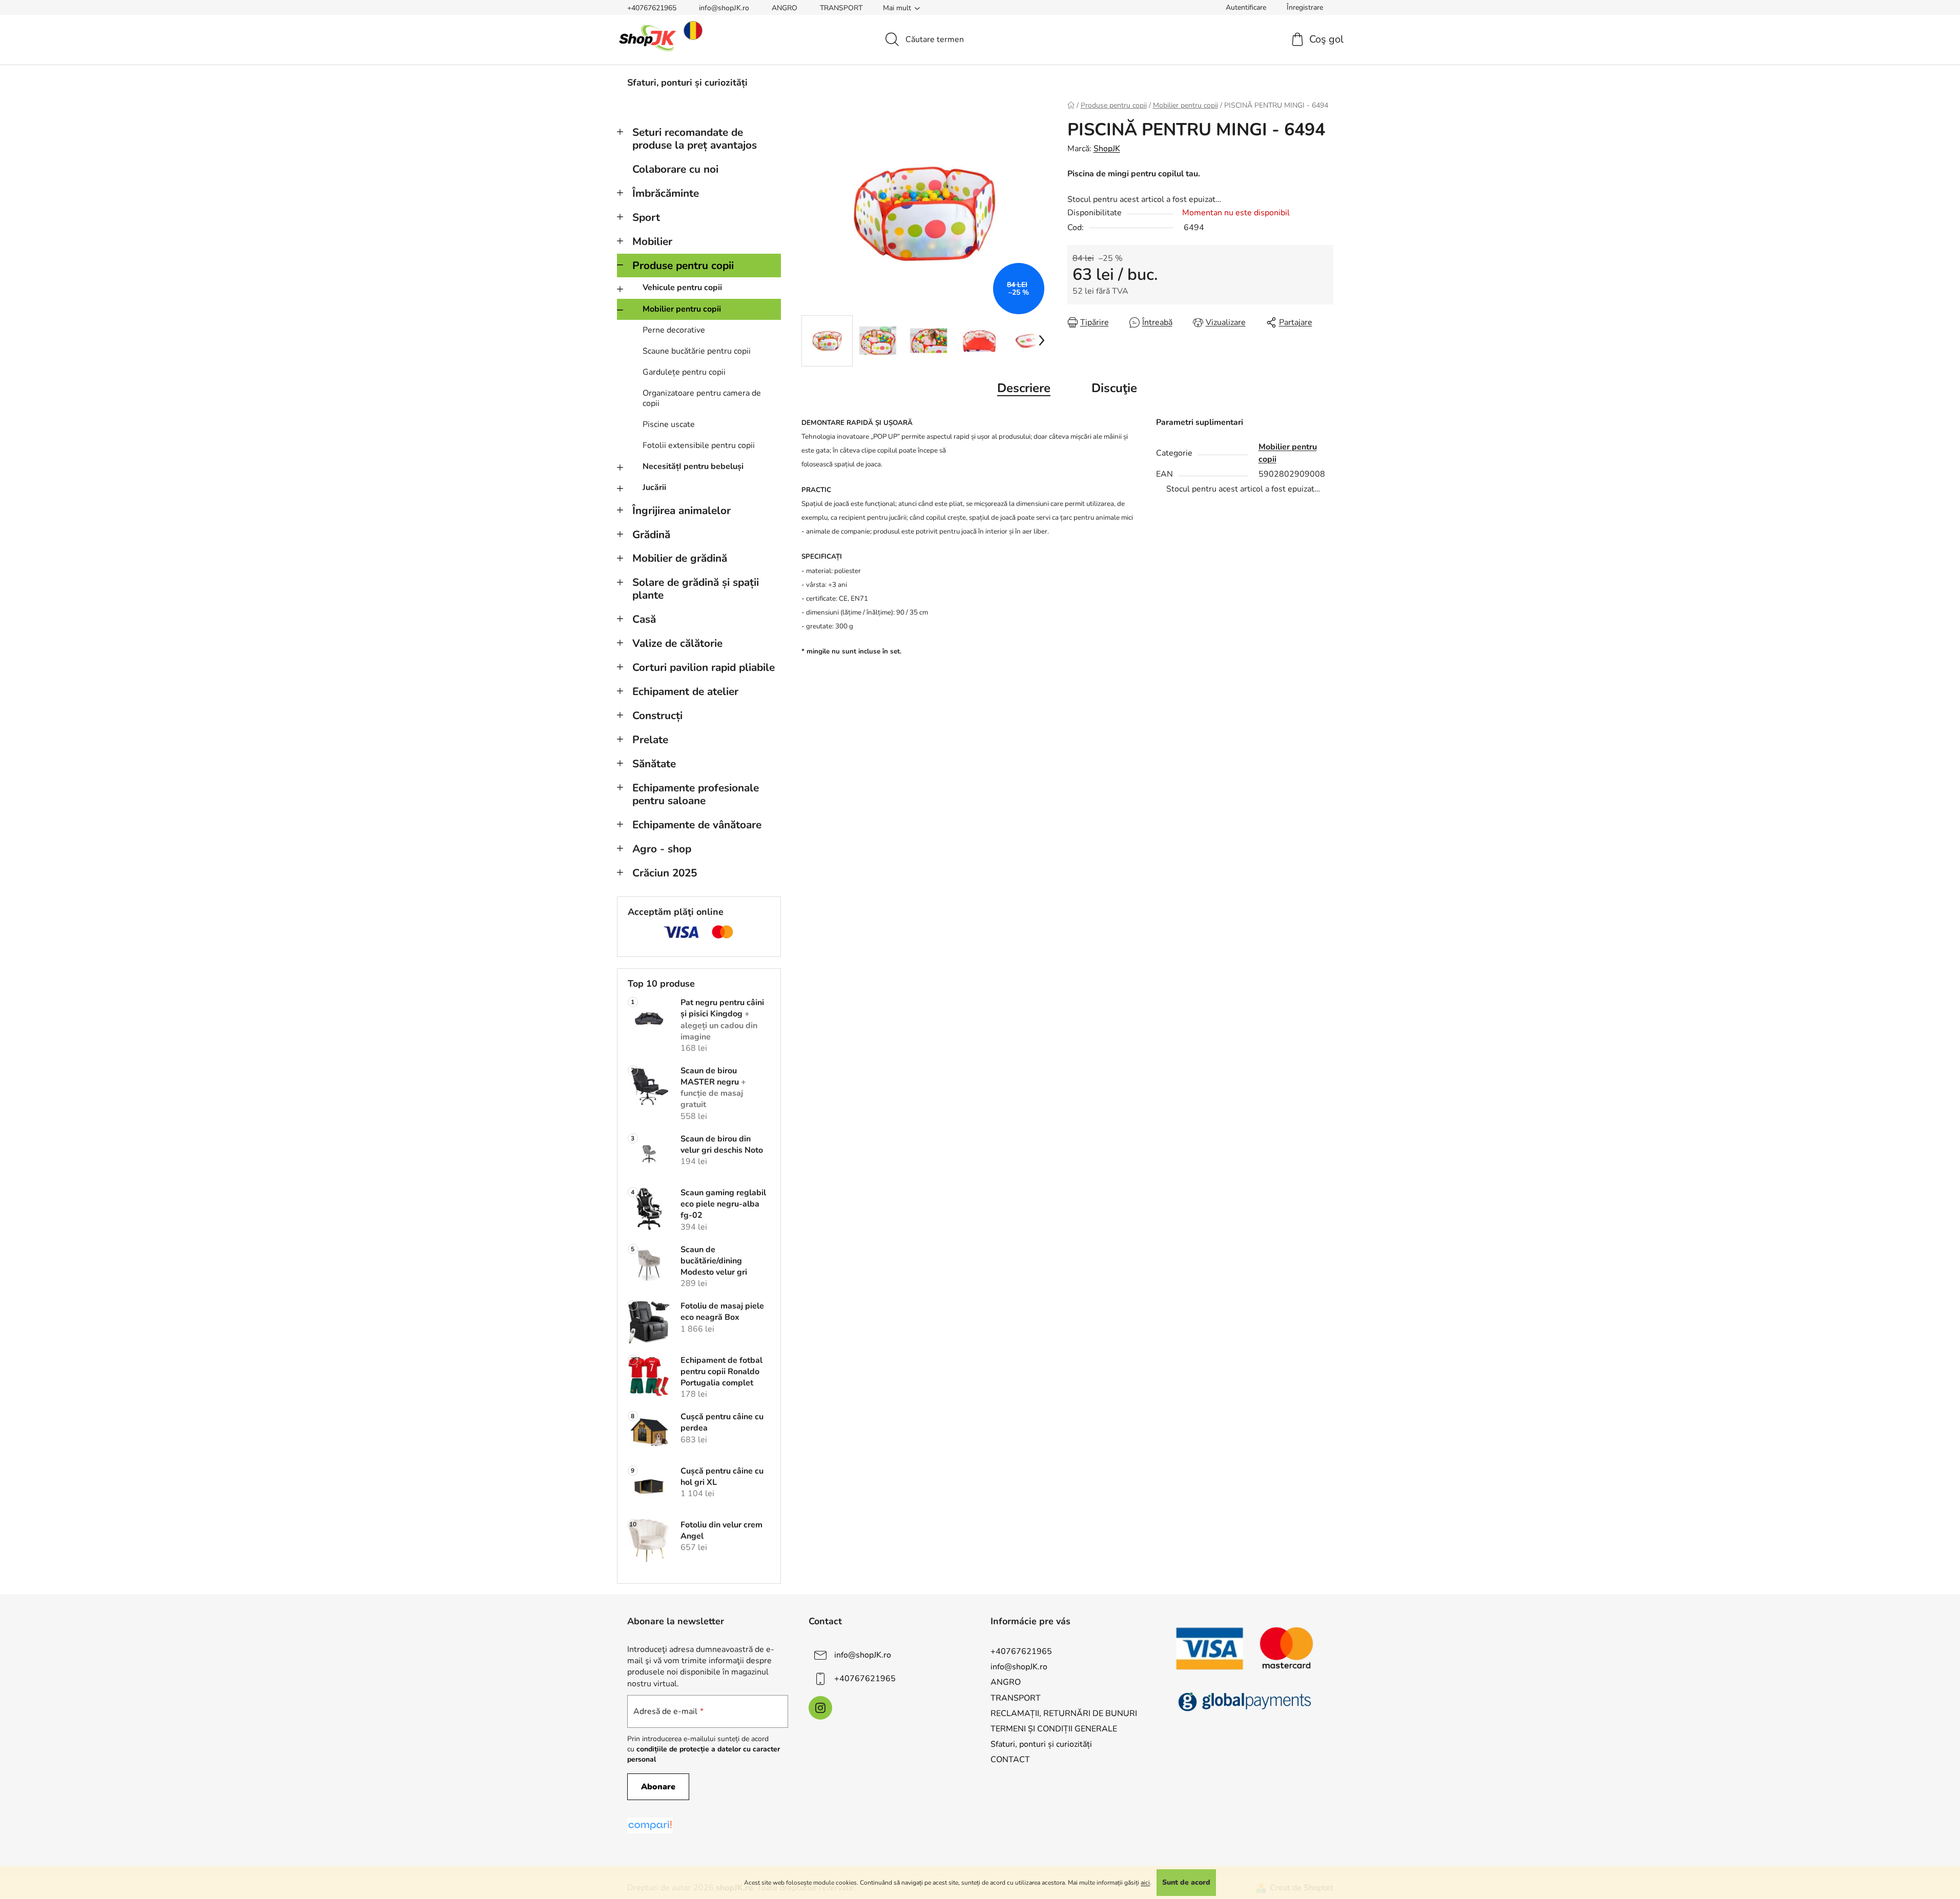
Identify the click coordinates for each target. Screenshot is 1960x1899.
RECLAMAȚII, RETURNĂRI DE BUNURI (1064, 1713)
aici (1145, 1883)
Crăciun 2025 (665, 873)
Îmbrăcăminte (666, 193)
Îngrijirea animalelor (682, 511)
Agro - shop (662, 849)
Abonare (658, 1787)
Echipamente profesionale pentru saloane (696, 794)
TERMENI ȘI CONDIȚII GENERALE (1054, 1729)
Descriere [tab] (1024, 388)
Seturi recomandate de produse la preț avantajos (695, 139)
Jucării (654, 487)
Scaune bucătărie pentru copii (697, 351)
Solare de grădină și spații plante (696, 589)
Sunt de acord (1186, 1882)
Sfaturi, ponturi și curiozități (1041, 1744)
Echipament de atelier (685, 691)
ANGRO (785, 8)
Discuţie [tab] (1114, 388)
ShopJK (1107, 149)
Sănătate (654, 764)
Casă (644, 619)
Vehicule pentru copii (682, 288)
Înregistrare (1305, 7)
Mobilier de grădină (680, 558)
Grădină (651, 535)
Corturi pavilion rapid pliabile (704, 667)
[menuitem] (687, 83)
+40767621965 (652, 8)
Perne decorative (674, 330)
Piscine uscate (669, 424)
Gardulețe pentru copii (684, 372)
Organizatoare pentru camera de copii (702, 398)
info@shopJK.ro (724, 8)
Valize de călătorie (677, 643)
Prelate (650, 740)
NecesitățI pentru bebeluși (693, 466)
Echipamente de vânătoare (697, 825)
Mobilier (652, 241)
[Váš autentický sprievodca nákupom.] (650, 1825)
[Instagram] (820, 1708)
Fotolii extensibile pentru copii (699, 445)
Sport (646, 217)
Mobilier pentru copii (682, 309)
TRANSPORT (841, 8)
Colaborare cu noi (675, 169)
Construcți (657, 716)
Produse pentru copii (683, 266)
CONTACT (1010, 1760)
